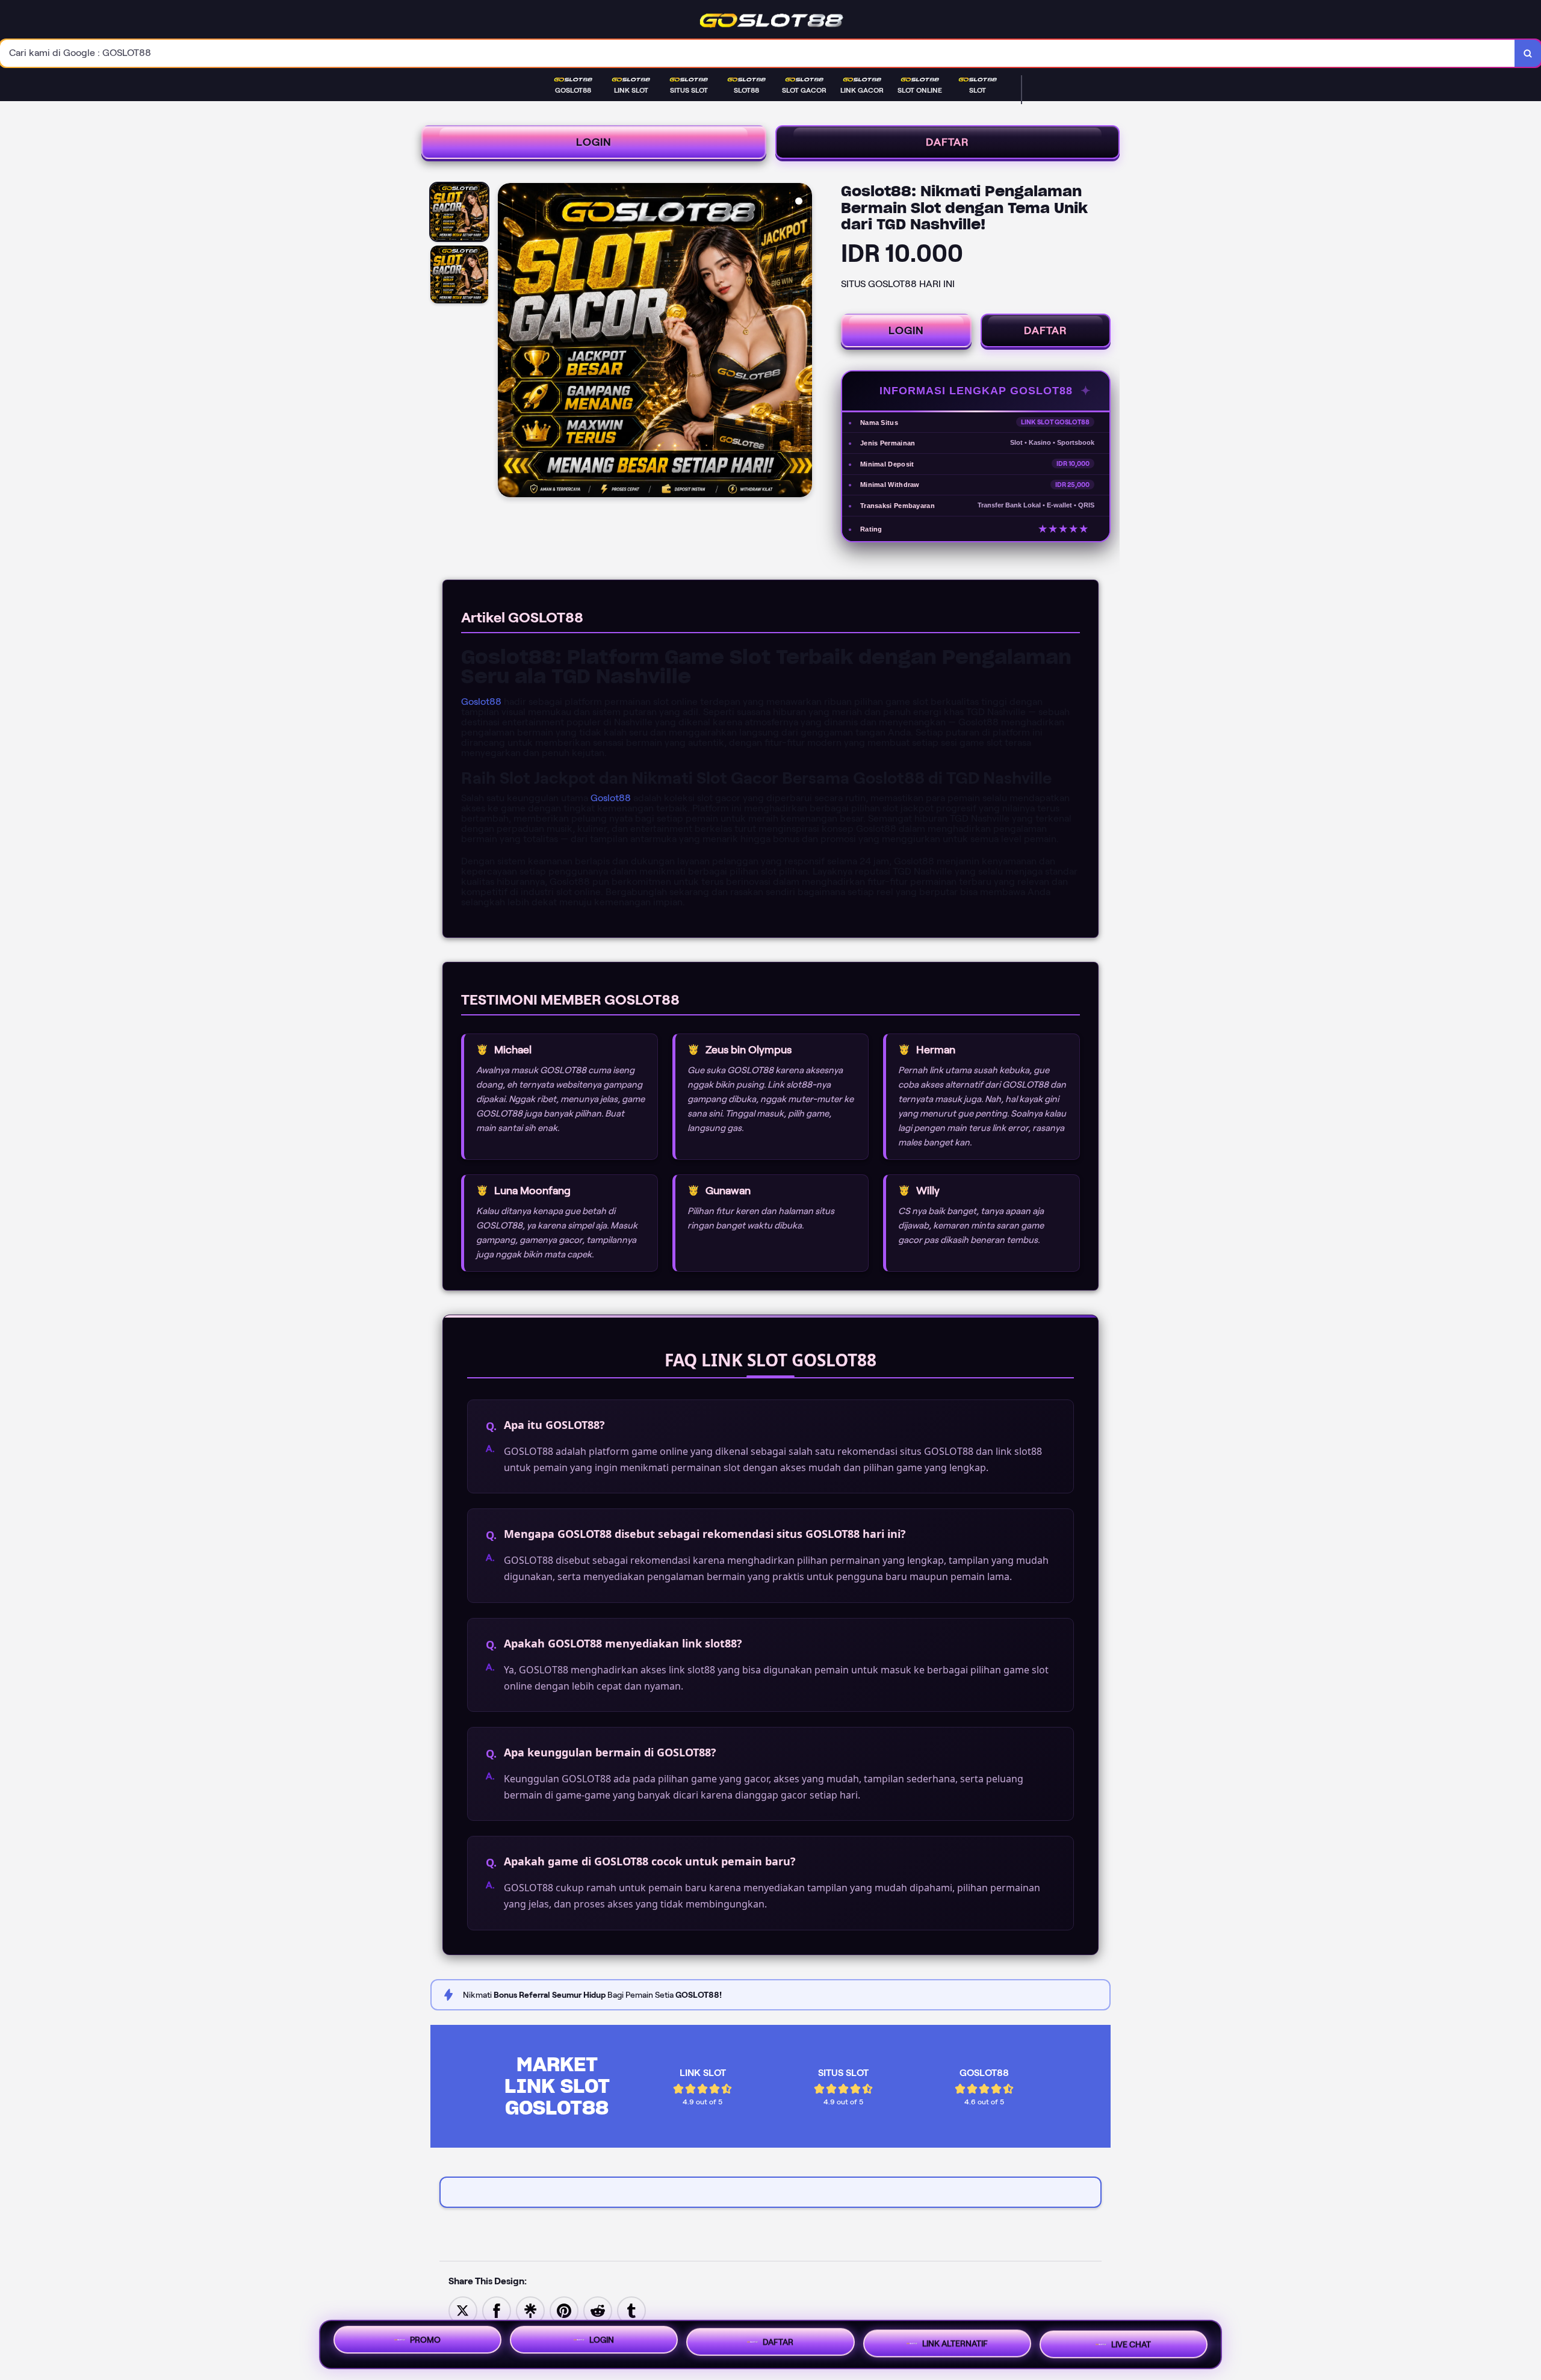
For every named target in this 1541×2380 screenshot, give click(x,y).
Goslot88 (481, 702)
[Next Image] (802, 342)
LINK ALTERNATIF (955, 2343)
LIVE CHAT (1131, 2344)
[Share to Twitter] (463, 2310)
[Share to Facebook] (497, 2310)
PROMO (425, 2340)
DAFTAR (947, 142)
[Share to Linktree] (530, 2310)
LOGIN (594, 142)
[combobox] (758, 53)
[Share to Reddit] (598, 2310)
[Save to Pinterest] (564, 2310)
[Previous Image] (507, 342)
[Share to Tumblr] (631, 2310)
